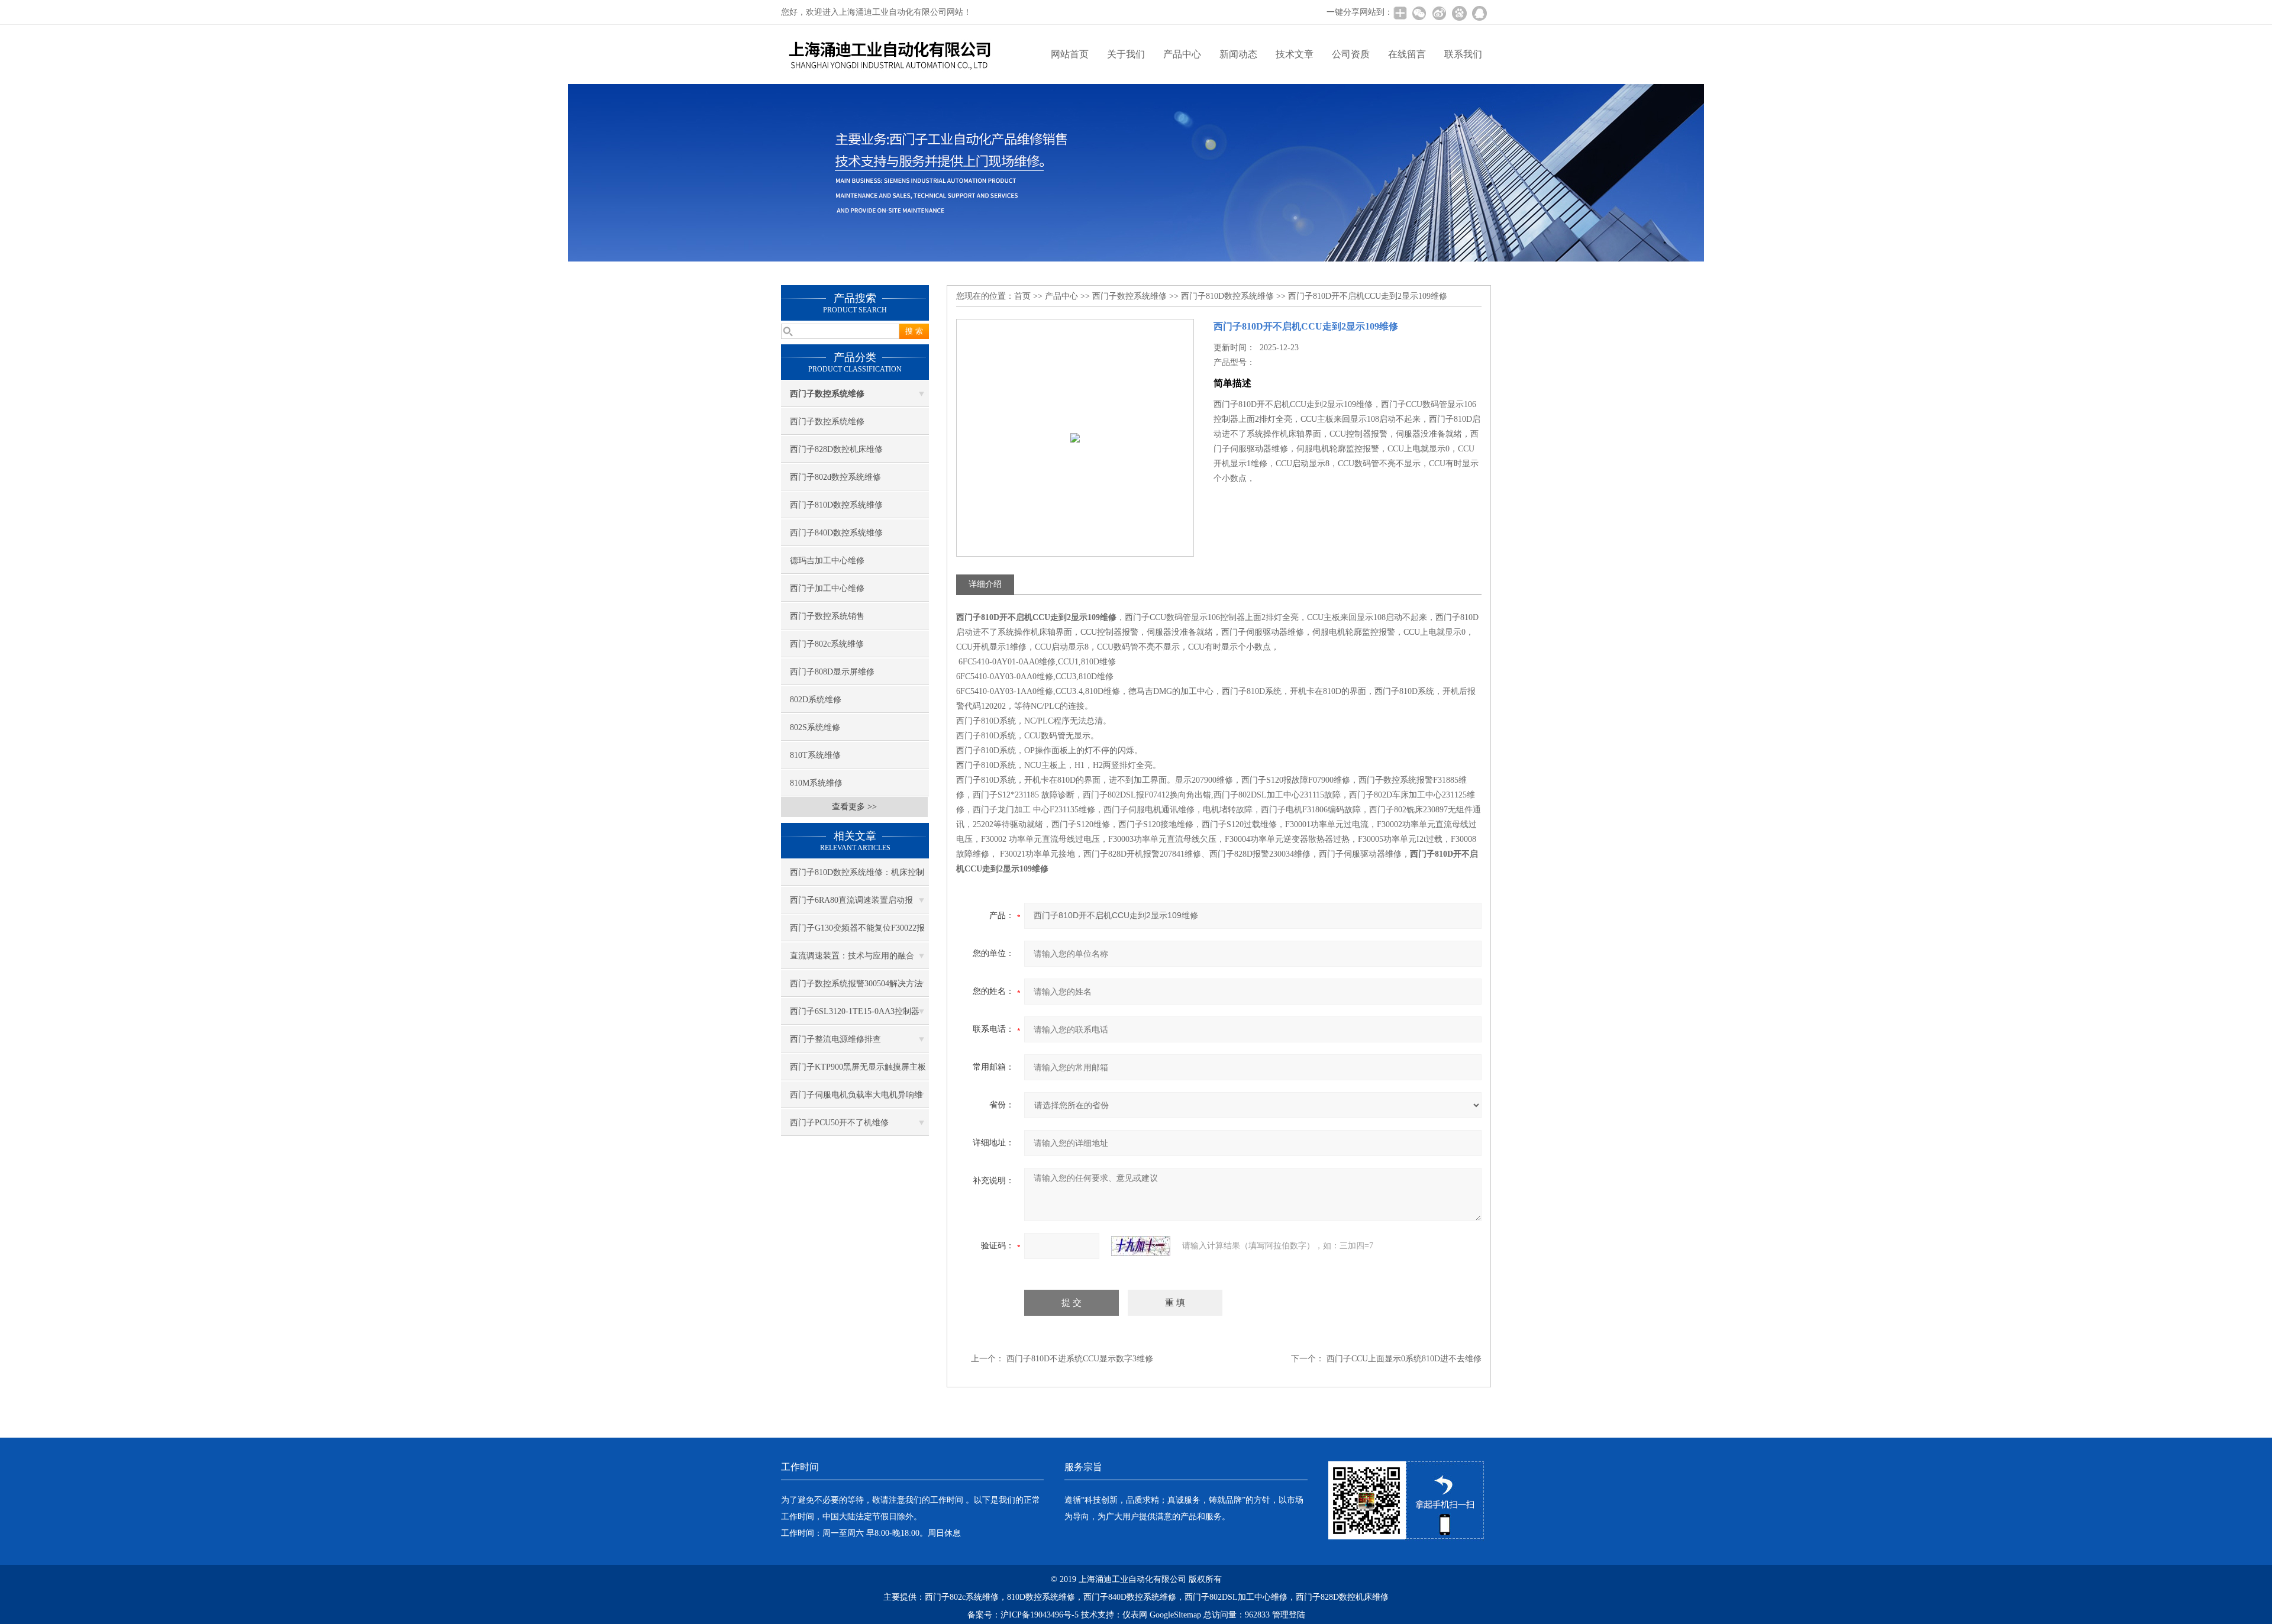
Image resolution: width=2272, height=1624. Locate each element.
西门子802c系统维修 (827, 644)
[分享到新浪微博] (1439, 13)
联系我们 (1463, 54)
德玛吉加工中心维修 (827, 561)
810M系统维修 (816, 783)
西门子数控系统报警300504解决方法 (856, 984)
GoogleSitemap (1175, 1615)
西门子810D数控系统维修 (836, 505)
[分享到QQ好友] (1479, 13)
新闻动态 (1238, 54)
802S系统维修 (815, 727)
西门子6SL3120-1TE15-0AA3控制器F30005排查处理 (855, 1016)
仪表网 (1135, 1615)
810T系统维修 (815, 755)
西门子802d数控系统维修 (835, 477)
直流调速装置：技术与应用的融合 (852, 956)
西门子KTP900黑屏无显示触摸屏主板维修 (858, 1071)
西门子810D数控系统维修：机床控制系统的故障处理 (857, 877)
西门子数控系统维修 (827, 422)
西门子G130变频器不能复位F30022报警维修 (857, 932)
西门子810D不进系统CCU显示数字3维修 (1080, 1359)
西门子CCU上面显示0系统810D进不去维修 (1404, 1359)
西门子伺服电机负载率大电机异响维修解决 (856, 1099)
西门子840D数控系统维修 (836, 533)
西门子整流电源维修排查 (835, 1039)
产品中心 (1182, 54)
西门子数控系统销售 (827, 616)
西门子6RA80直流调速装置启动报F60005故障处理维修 (851, 905)
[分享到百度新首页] (1459, 13)
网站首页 (1070, 54)
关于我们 (1126, 54)
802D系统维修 (816, 700)
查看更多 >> (854, 807)
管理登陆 (1289, 1615)
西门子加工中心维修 (827, 588)
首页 (1022, 296)
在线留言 (1407, 54)
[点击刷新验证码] (1141, 1246)
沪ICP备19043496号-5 (1040, 1615)
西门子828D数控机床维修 (836, 449)
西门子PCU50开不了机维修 (839, 1123)
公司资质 (1351, 54)
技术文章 (1295, 54)
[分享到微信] (1419, 13)
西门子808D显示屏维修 (832, 672)
